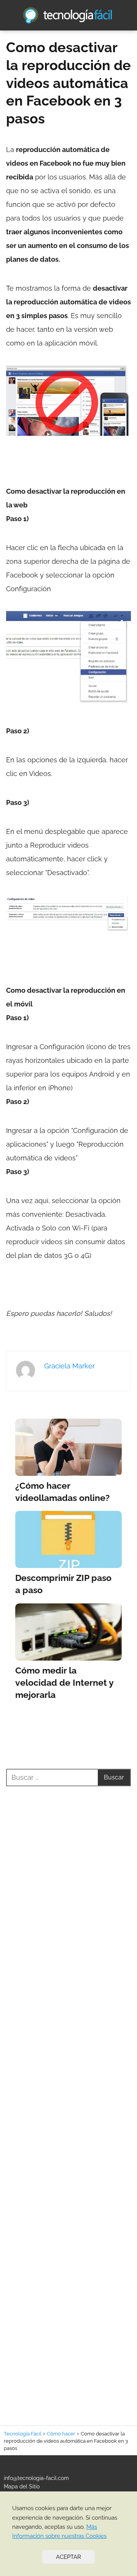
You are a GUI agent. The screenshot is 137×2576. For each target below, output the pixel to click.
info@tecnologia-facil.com (36, 2478)
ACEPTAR (68, 2557)
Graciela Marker (69, 1366)
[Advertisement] (68, 2097)
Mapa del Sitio (22, 2486)
